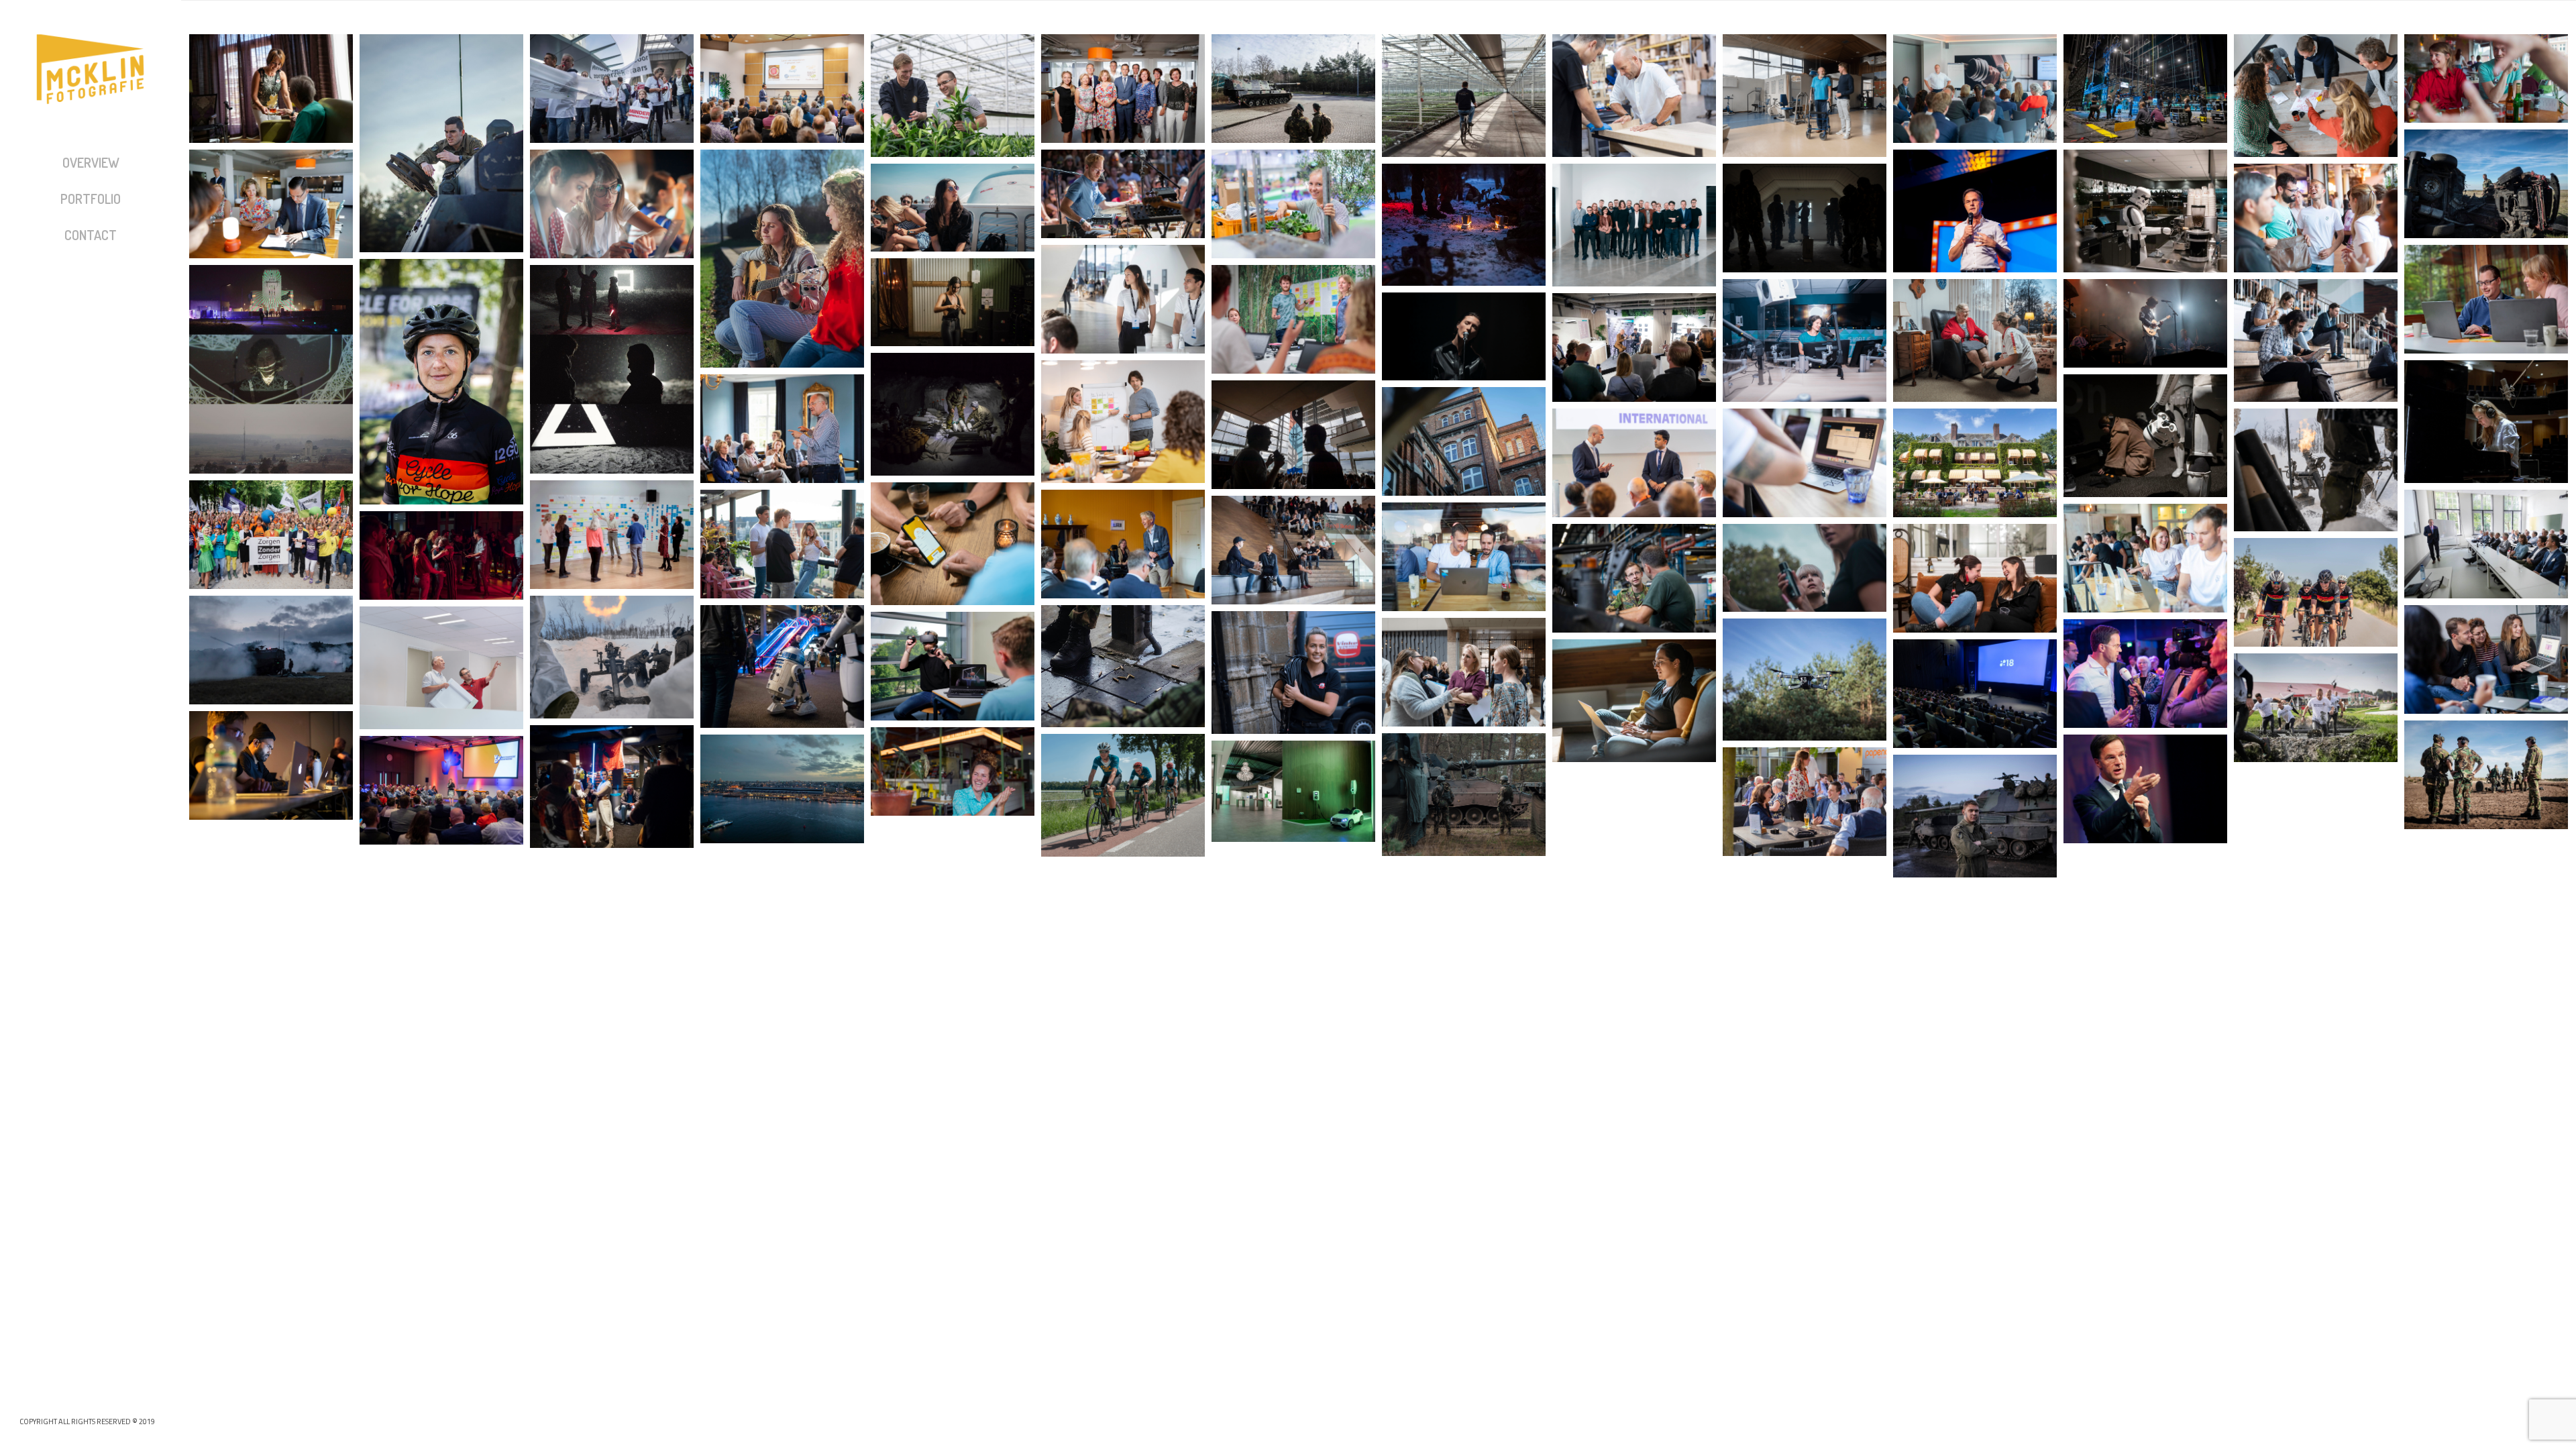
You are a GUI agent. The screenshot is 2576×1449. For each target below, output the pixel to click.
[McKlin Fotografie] (91, 86)
